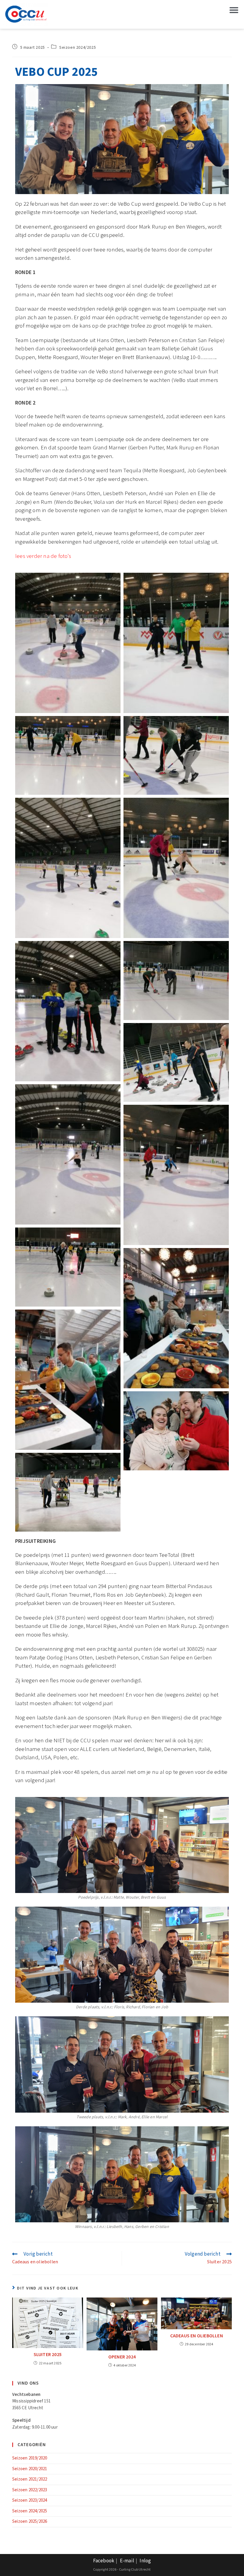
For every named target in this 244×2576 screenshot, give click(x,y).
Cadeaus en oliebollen (197, 2336)
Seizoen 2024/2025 (78, 48)
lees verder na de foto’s (43, 556)
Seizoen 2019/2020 (30, 2458)
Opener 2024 (122, 2357)
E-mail (127, 2561)
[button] (234, 10)
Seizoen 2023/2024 (30, 2500)
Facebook (104, 2561)
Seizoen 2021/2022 (30, 2479)
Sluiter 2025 (48, 2355)
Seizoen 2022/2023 (30, 2490)
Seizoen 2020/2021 (30, 2469)
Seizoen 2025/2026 (30, 2521)
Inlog (145, 2561)
